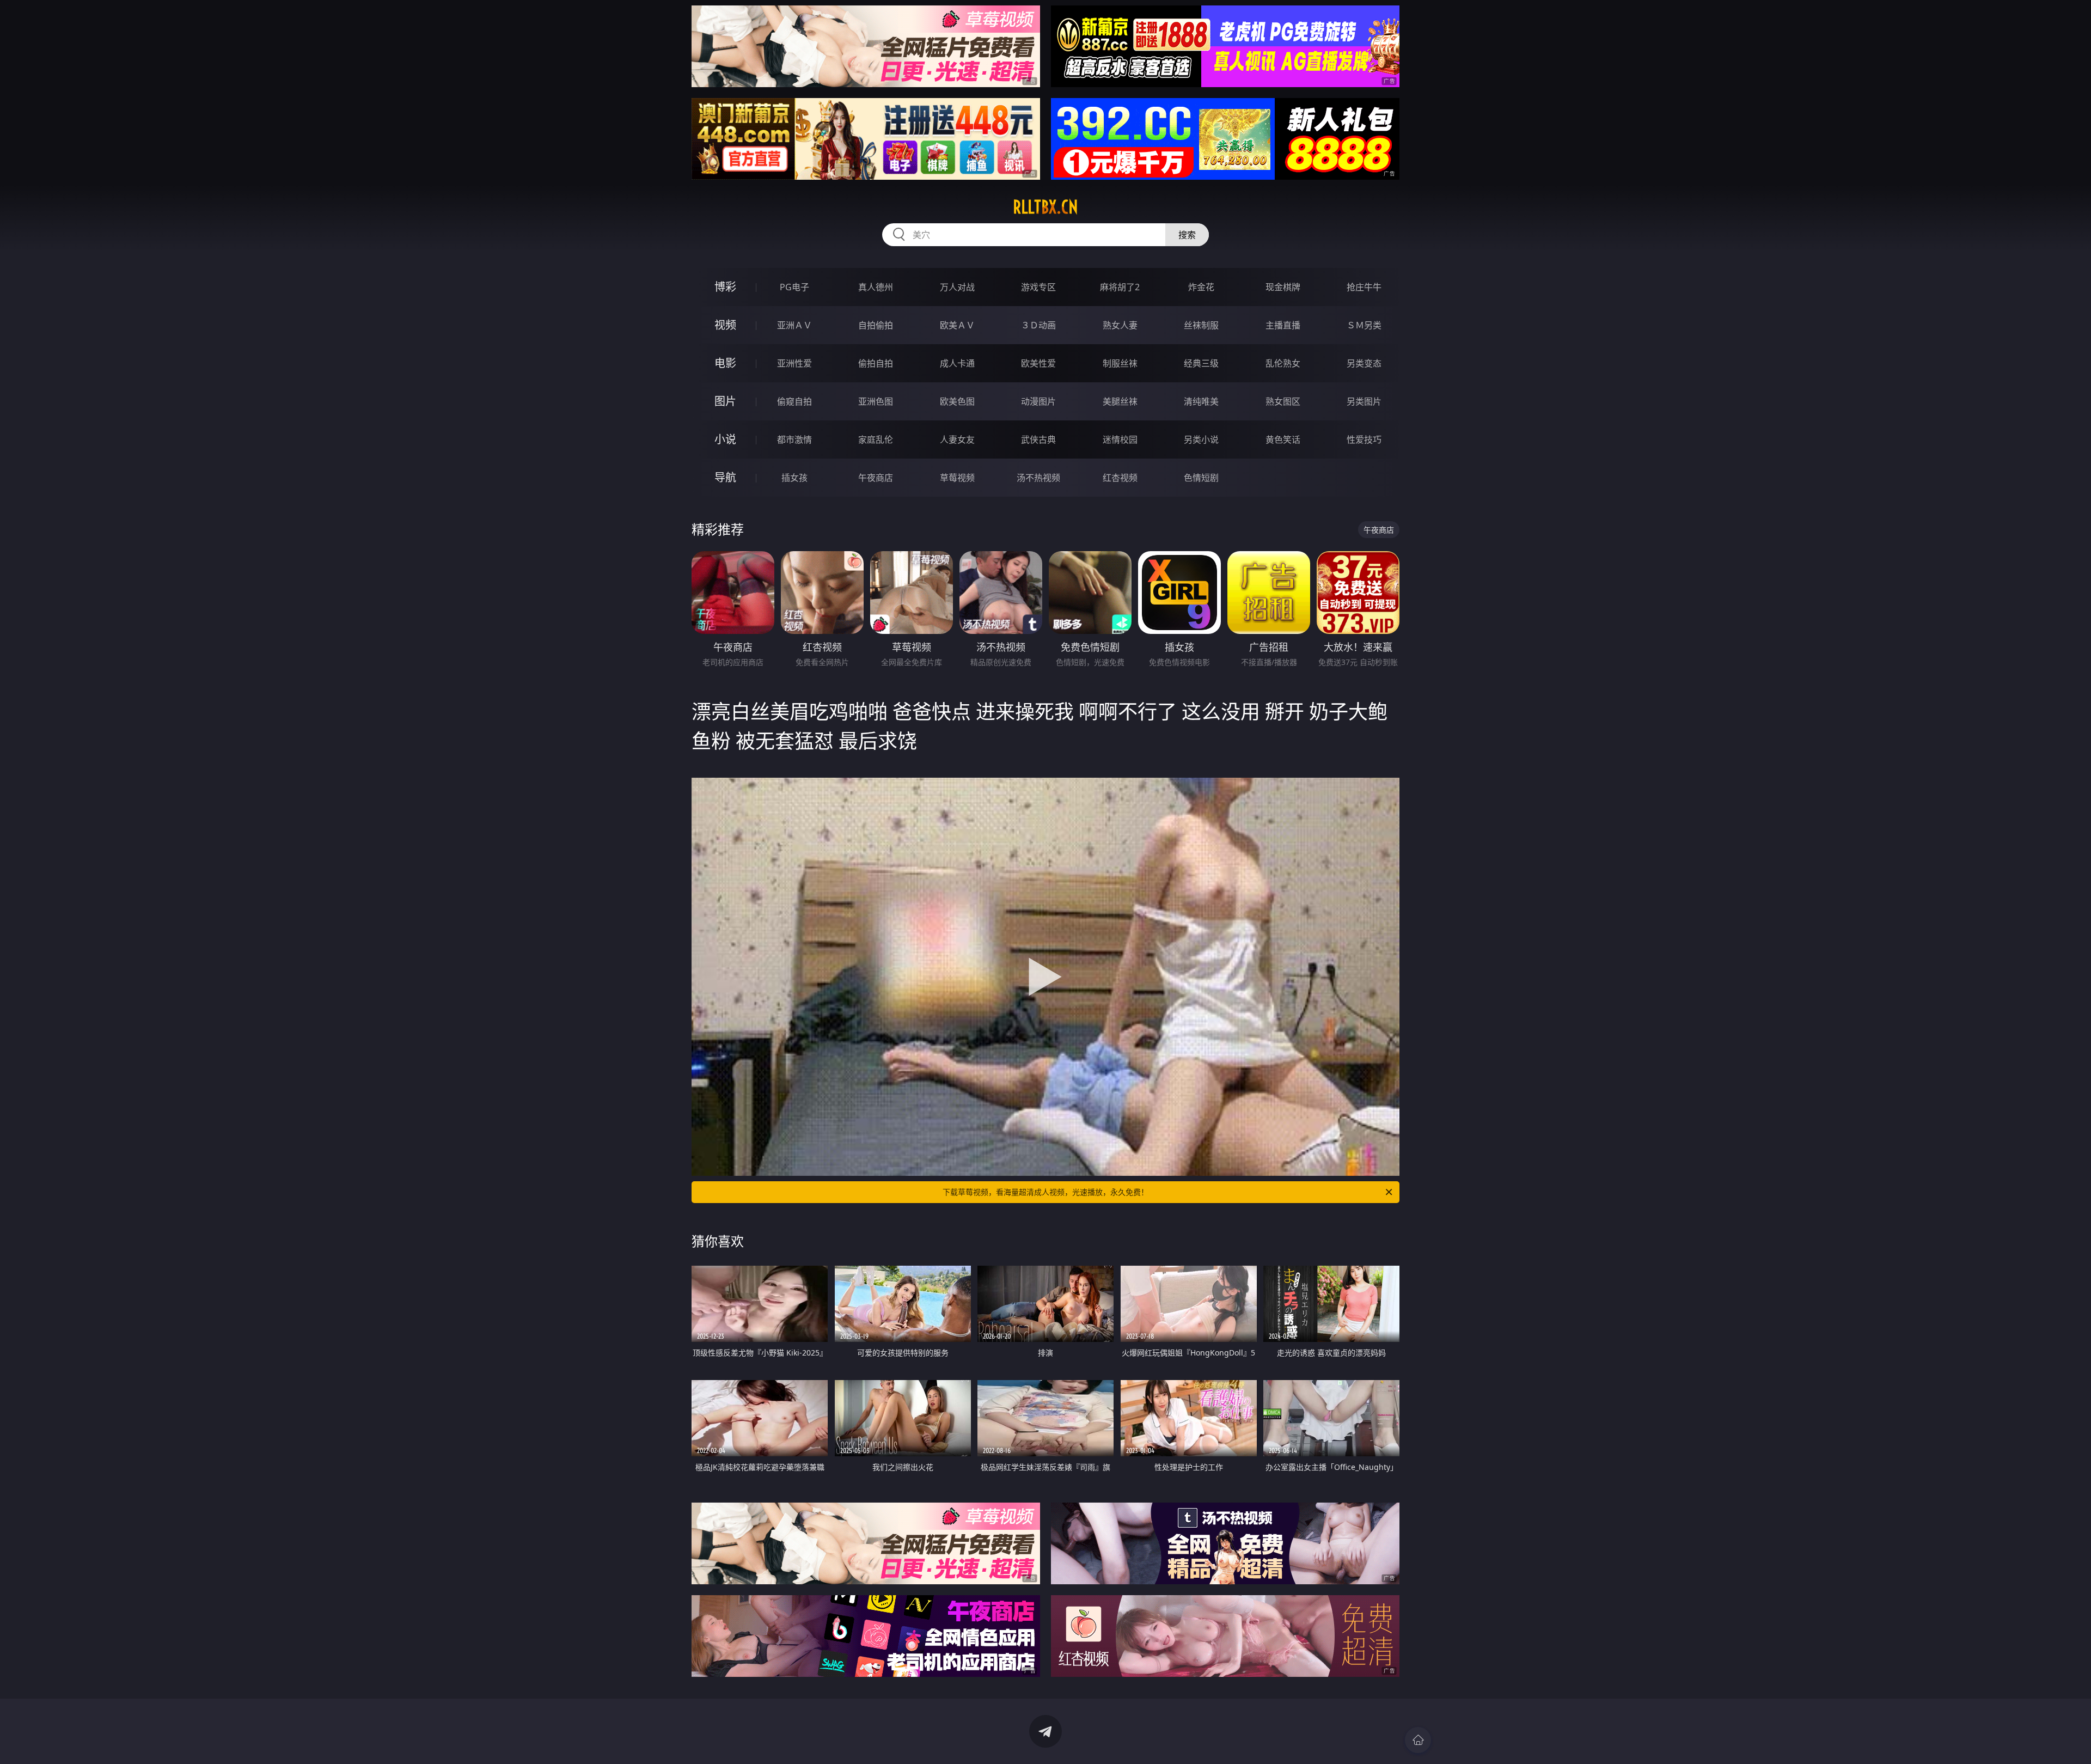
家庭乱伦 (876, 440)
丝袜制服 (1201, 325)
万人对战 (957, 287)
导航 (725, 477)
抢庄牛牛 (1364, 287)
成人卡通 (957, 363)
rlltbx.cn (1045, 207)
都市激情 (794, 440)
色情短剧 (1201, 478)
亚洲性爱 (794, 363)
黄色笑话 (1283, 440)
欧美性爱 (1038, 363)
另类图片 (1364, 401)
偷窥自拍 (794, 401)
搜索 (1187, 235)
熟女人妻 (1120, 325)
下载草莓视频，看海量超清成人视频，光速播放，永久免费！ (1045, 1192)
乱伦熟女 (1283, 363)
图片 (725, 401)
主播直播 (1283, 325)
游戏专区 (1038, 287)
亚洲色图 (876, 401)
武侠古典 (1038, 440)
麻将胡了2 (1120, 287)
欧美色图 (957, 401)
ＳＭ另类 (1364, 325)
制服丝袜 (1120, 363)
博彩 (725, 287)
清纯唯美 (1201, 401)
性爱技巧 (1364, 440)
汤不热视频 (1038, 478)
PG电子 (794, 287)
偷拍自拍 (876, 363)
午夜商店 (876, 478)
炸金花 (1201, 287)
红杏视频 (1120, 478)
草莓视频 (957, 478)
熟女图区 (1283, 401)
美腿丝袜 (1120, 401)
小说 (725, 439)
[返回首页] (1418, 1740)
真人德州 (876, 287)
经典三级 (1201, 363)
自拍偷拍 (876, 325)
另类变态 (1364, 363)
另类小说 (1201, 440)
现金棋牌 (1283, 287)
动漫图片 (1038, 401)
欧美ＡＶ (957, 325)
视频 (725, 325)
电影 (725, 363)
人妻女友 (957, 440)
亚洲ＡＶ (794, 325)
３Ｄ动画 (1038, 325)
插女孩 (794, 478)
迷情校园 (1120, 440)
